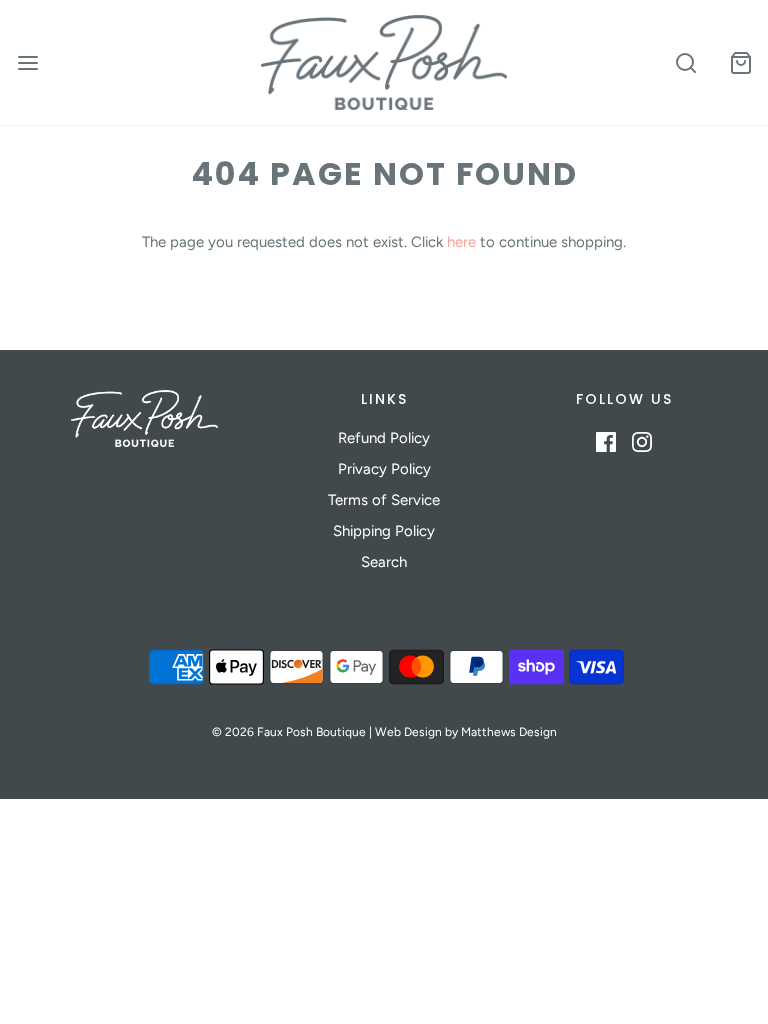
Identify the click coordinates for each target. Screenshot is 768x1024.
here (461, 242)
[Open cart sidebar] (740, 62)
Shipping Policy (384, 531)
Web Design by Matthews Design (466, 732)
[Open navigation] (27, 62)
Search (384, 562)
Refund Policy (384, 438)
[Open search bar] (685, 62)
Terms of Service (384, 500)
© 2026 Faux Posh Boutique (289, 732)
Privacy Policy (384, 469)
